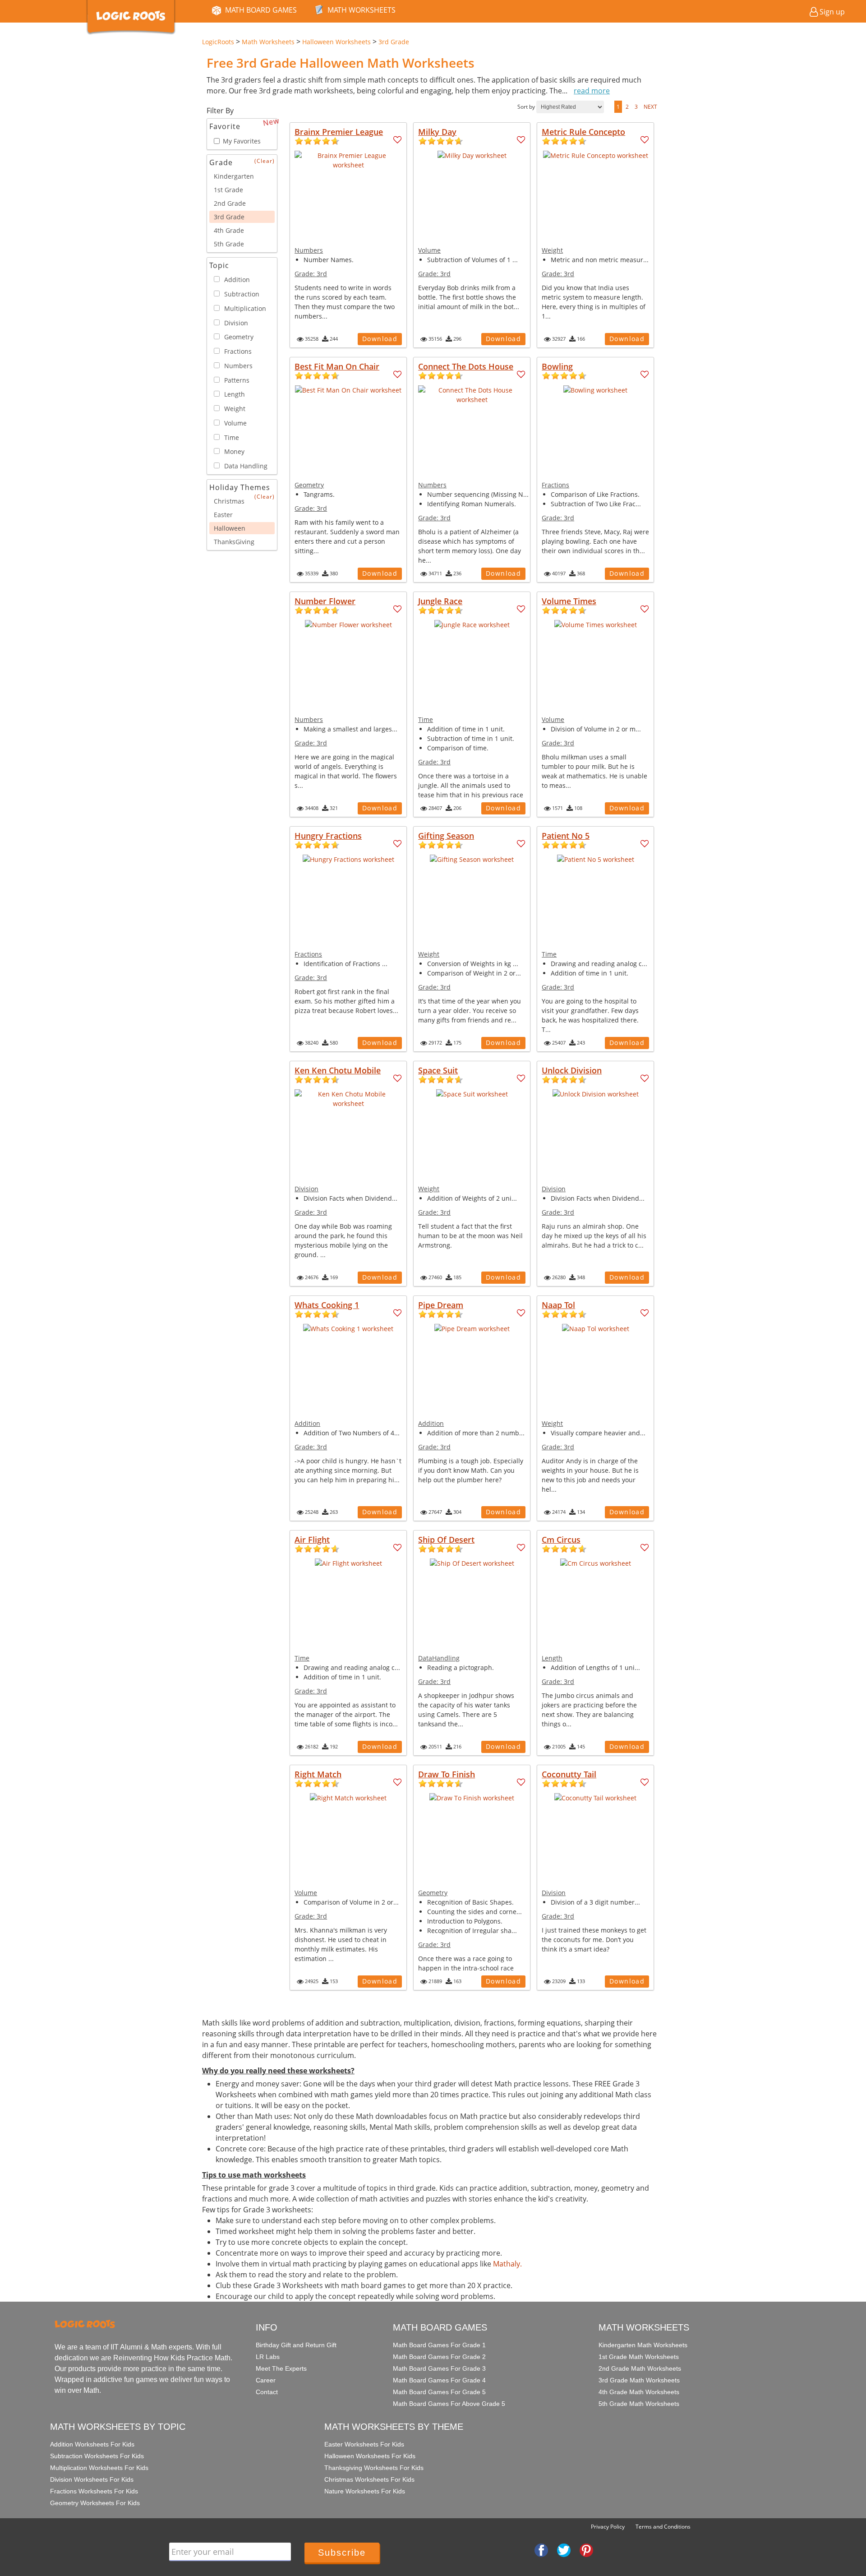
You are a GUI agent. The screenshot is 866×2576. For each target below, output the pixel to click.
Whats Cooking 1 (327, 1305)
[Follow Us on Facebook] (541, 2549)
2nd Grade (230, 203)
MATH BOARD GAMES (261, 10)
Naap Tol (558, 1305)
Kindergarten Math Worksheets (643, 2345)
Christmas (229, 501)
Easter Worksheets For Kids (364, 2444)
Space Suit (438, 1070)
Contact (267, 2392)
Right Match (318, 1774)
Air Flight (312, 1540)
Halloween (230, 528)
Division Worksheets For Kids (92, 2479)
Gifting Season (446, 836)
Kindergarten (234, 176)
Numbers (309, 250)
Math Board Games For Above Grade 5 (449, 2404)
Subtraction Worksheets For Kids (97, 2456)
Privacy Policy (608, 2527)
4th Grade (229, 230)
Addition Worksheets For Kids (92, 2444)
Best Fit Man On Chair (337, 366)
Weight (552, 250)
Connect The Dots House (466, 366)
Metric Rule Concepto (583, 132)
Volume (429, 250)
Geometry (309, 485)
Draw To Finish (447, 1774)
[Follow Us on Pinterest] (586, 2549)
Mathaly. (507, 2264)
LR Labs (268, 2357)
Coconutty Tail (569, 1774)
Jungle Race (440, 601)
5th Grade (229, 244)
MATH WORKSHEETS (362, 10)
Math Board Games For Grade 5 (439, 2392)
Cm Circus (561, 1540)
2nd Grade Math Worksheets (640, 2368)
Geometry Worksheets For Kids (95, 2503)
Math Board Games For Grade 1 (439, 2345)
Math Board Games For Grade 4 (439, 2380)
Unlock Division (572, 1070)
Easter (223, 515)
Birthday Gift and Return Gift (296, 2345)
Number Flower (325, 601)
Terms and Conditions (663, 2527)
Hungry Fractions (328, 836)
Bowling (557, 366)
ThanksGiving (234, 542)
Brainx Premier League (339, 132)
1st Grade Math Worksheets (639, 2357)
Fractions (555, 485)
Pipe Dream (441, 1305)
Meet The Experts (281, 2368)
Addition (307, 1423)
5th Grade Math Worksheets (639, 2404)
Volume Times (569, 601)
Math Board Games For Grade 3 (439, 2368)
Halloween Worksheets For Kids (370, 2456)
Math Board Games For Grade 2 (439, 2357)
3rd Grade (229, 217)
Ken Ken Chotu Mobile (338, 1070)
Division (306, 1189)
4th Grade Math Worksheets (639, 2392)
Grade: (311, 274)
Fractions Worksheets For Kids (94, 2491)
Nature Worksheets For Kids (365, 2491)
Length (552, 1658)
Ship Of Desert (446, 1540)
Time (426, 719)
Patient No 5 (566, 836)
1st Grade (228, 190)
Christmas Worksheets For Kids (369, 2479)
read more (592, 91)
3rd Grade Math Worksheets (639, 2380)
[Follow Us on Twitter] (564, 2549)
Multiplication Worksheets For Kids (99, 2468)
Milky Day (437, 132)
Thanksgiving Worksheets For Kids (374, 2468)
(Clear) (265, 161)
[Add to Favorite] (398, 140)
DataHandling (439, 1658)
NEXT (650, 107)
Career (266, 2380)
